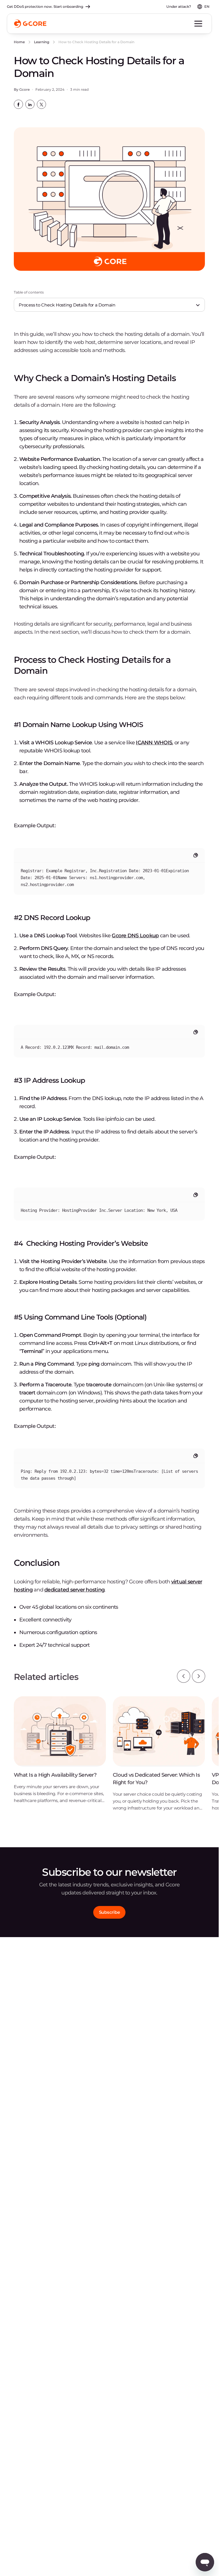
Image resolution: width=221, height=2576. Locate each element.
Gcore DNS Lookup (135, 936)
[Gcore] (30, 24)
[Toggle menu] (198, 24)
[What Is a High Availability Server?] (60, 1754)
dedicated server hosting (74, 1590)
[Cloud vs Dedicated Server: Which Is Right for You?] (159, 1758)
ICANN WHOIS (154, 743)
